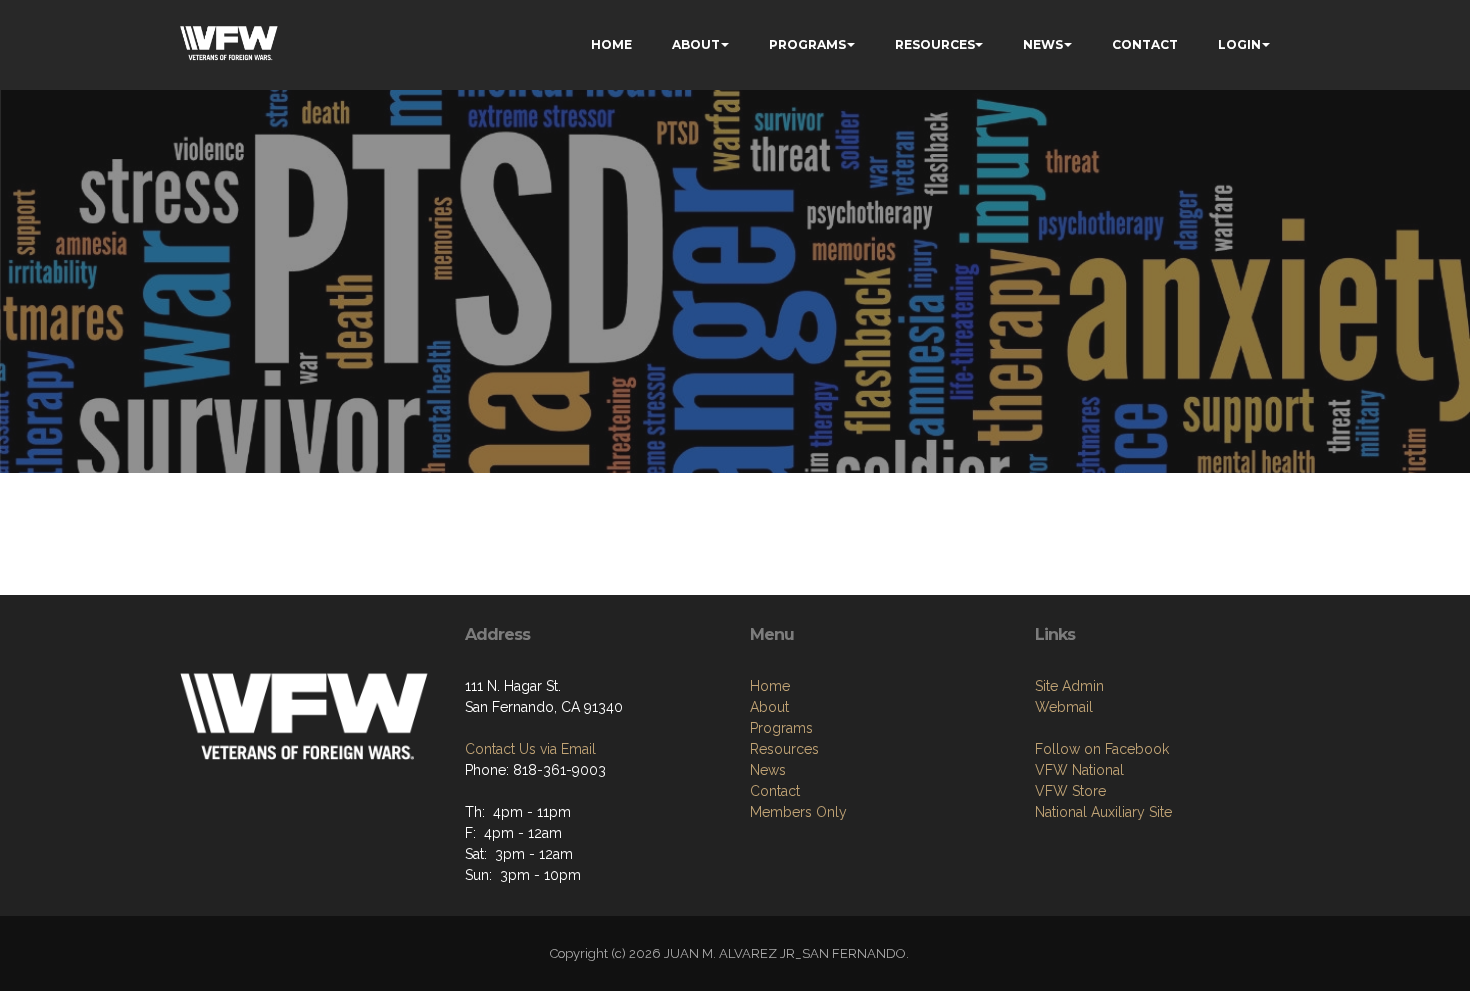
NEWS (1043, 44)
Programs (781, 728)
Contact (775, 791)
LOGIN (1239, 44)
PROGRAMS (807, 44)
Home (770, 686)
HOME (611, 44)
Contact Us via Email (530, 749)
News (768, 770)
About (769, 707)
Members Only (798, 812)
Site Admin (1069, 686)
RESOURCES (935, 44)
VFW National (1079, 770)
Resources (784, 749)
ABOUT (696, 44)
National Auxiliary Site (1103, 812)
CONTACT (1145, 44)
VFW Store (1070, 791)
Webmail (1064, 707)
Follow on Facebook (1102, 749)
